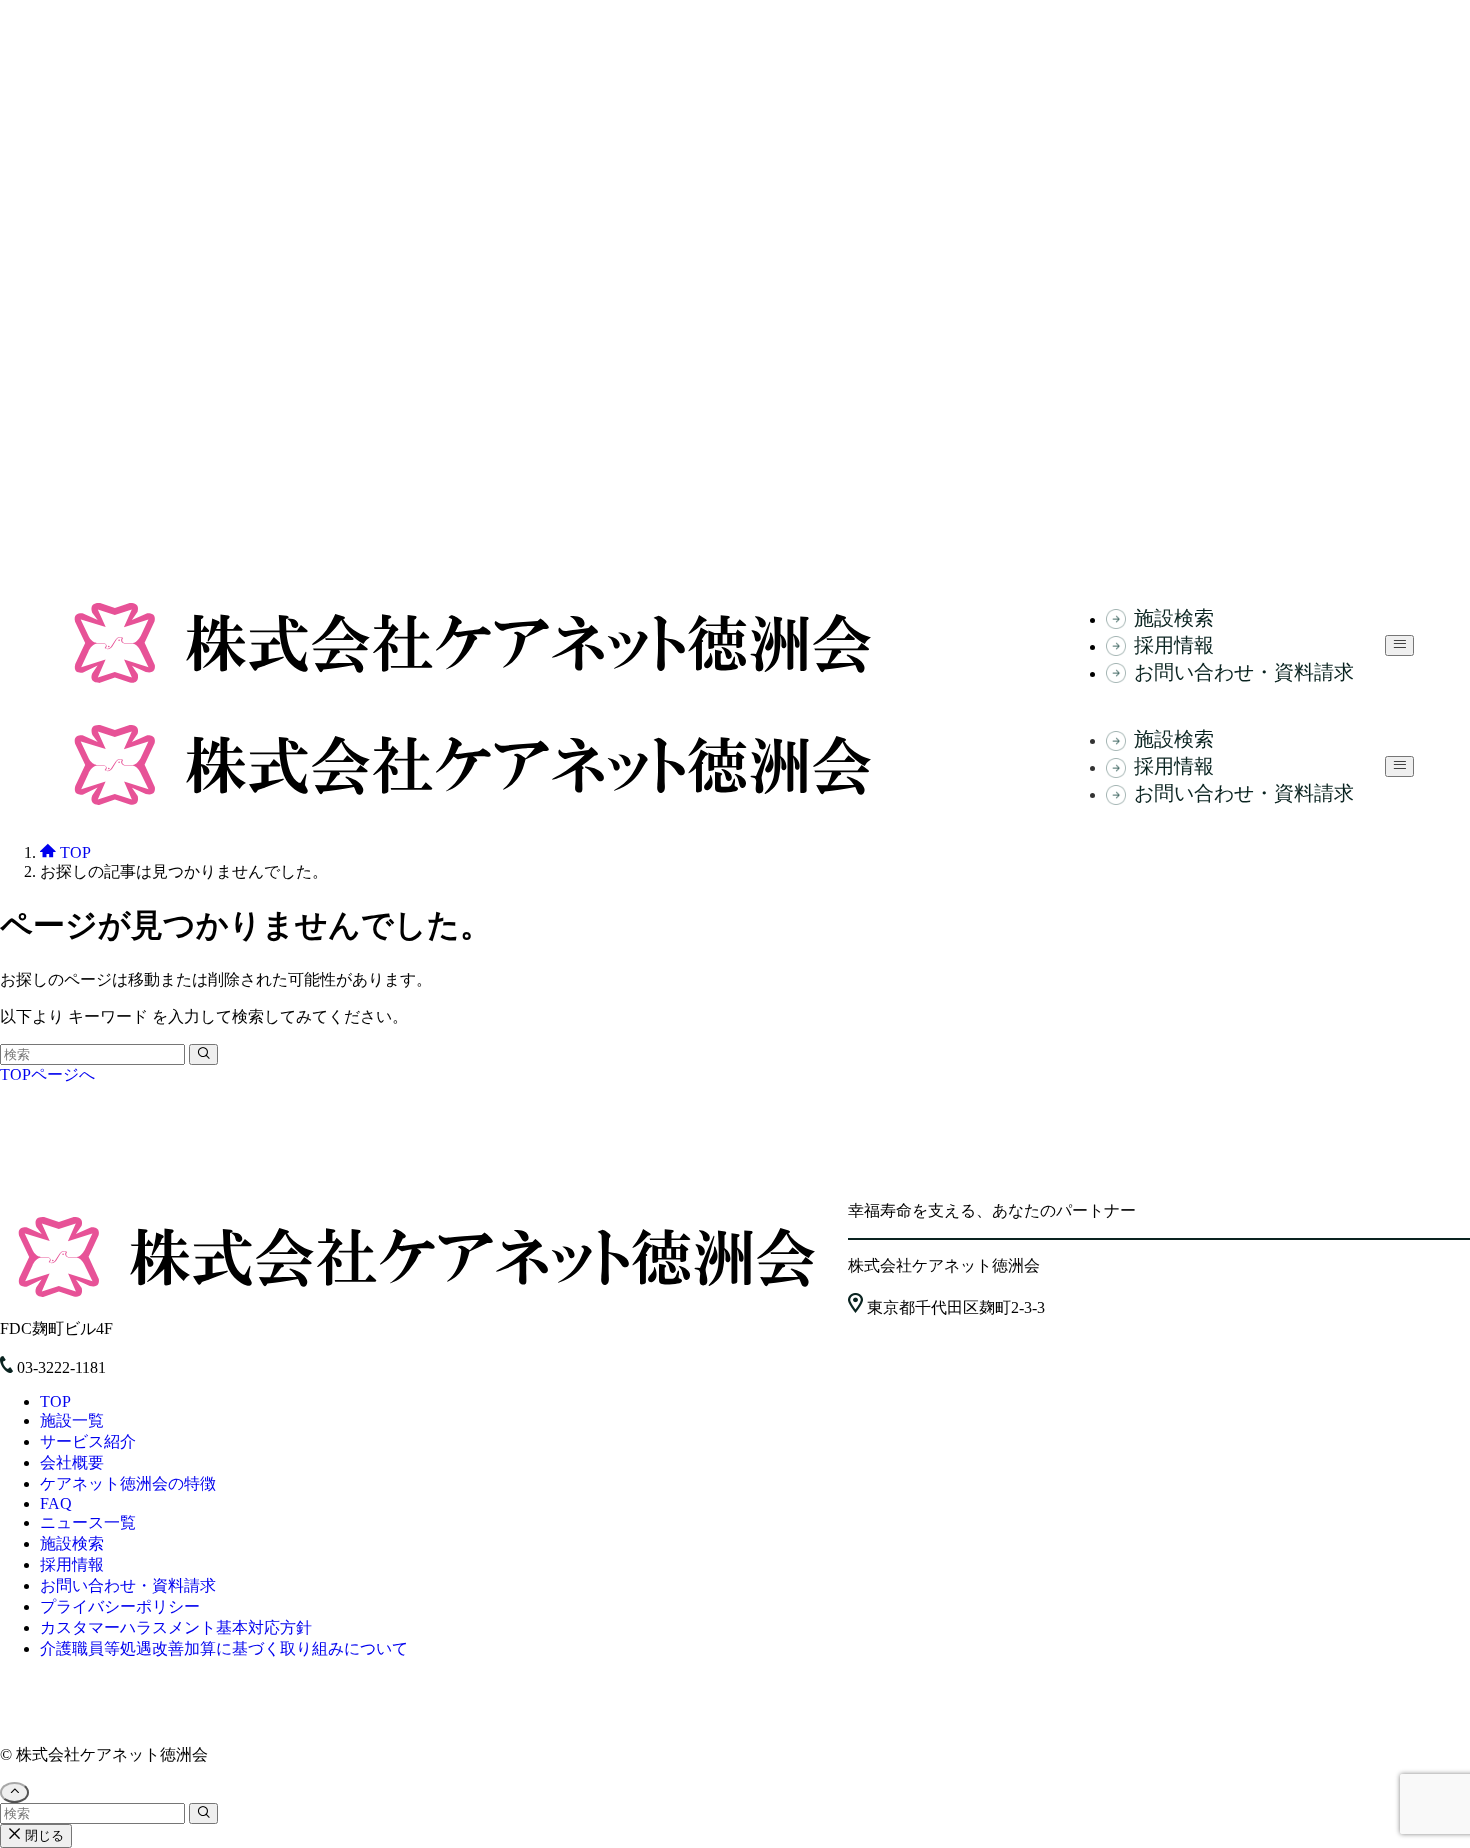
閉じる (42, 1835)
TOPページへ (47, 1074)
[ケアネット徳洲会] (472, 685)
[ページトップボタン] (14, 1792)
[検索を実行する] (203, 1054)
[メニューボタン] (1399, 645)
